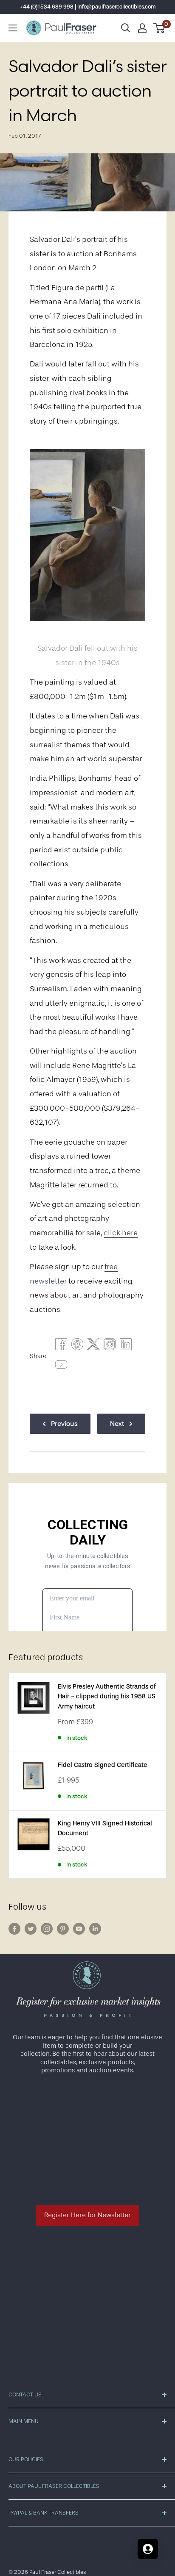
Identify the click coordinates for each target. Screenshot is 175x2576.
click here (121, 1233)
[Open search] (126, 28)
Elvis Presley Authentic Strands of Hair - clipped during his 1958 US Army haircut (107, 1697)
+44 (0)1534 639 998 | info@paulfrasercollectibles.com (88, 7)
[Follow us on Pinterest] (63, 1929)
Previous (64, 1424)
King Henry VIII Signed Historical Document (105, 1828)
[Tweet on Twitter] (93, 1346)
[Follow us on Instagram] (47, 1929)
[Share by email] (110, 1346)
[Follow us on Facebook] (14, 1929)
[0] (159, 28)
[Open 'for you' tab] (148, 2549)
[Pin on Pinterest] (77, 1346)
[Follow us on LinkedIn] (95, 1929)
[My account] (142, 28)
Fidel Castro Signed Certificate (103, 1765)
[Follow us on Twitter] (31, 1929)
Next (117, 1424)
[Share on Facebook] (61, 1346)
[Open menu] (13, 28)
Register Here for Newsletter (87, 2215)
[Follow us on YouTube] (79, 1929)
